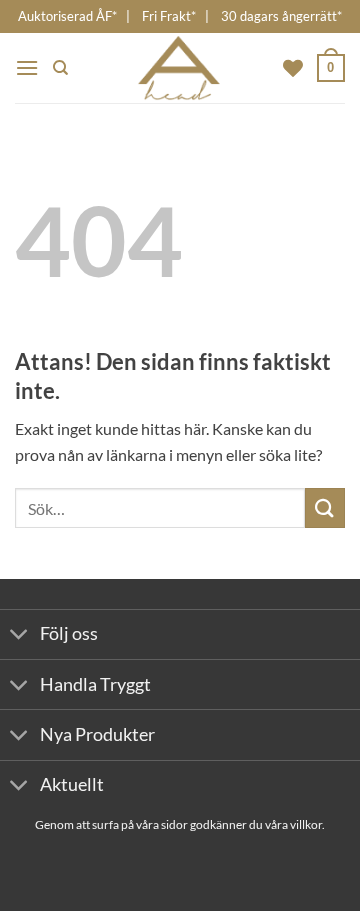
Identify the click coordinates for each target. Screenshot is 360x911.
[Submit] (325, 507)
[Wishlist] (293, 68)
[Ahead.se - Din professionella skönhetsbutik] (179, 68)
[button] (27, 67)
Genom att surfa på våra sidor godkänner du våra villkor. (180, 824)
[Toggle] (19, 636)
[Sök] (60, 68)
